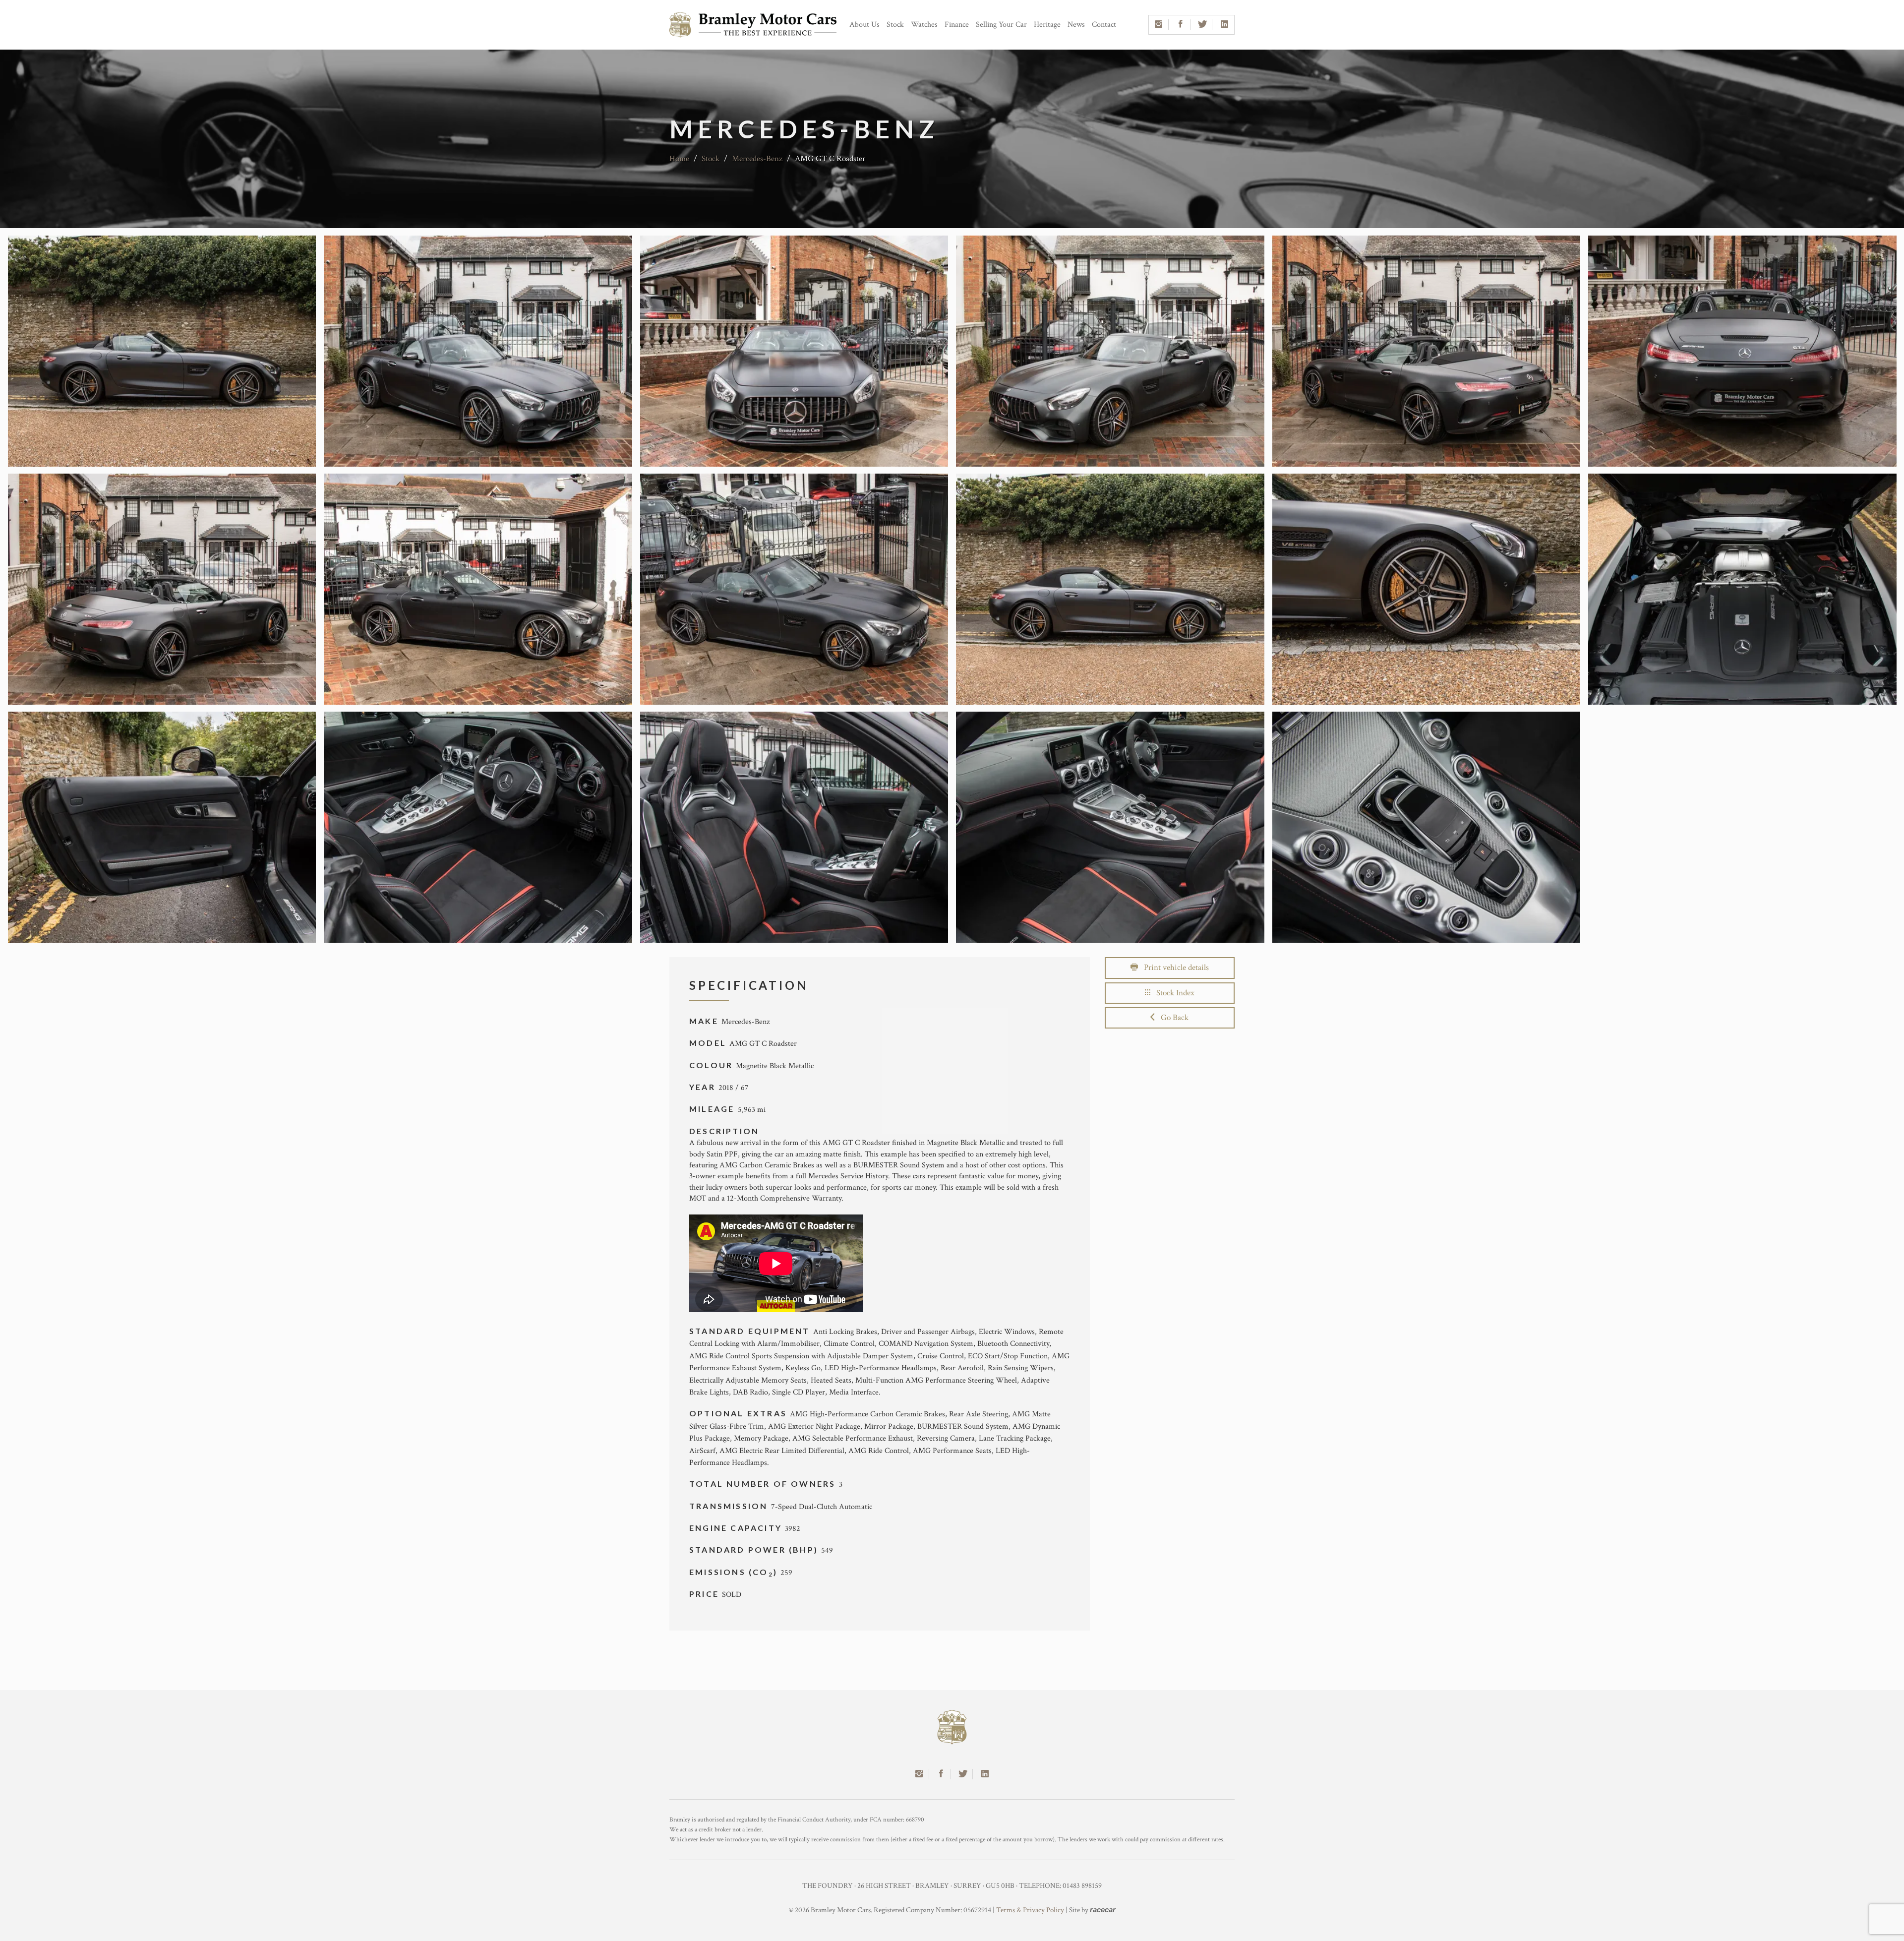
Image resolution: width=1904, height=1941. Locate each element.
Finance (957, 25)
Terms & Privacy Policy (1030, 1910)
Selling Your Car (1001, 25)
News (1076, 25)
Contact (1104, 25)
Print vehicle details (1173, 968)
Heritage (1047, 25)
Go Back (1172, 1018)
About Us (864, 25)
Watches (924, 25)
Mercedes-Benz (757, 159)
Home (679, 159)
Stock (895, 25)
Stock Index (1172, 993)
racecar (1103, 1910)
